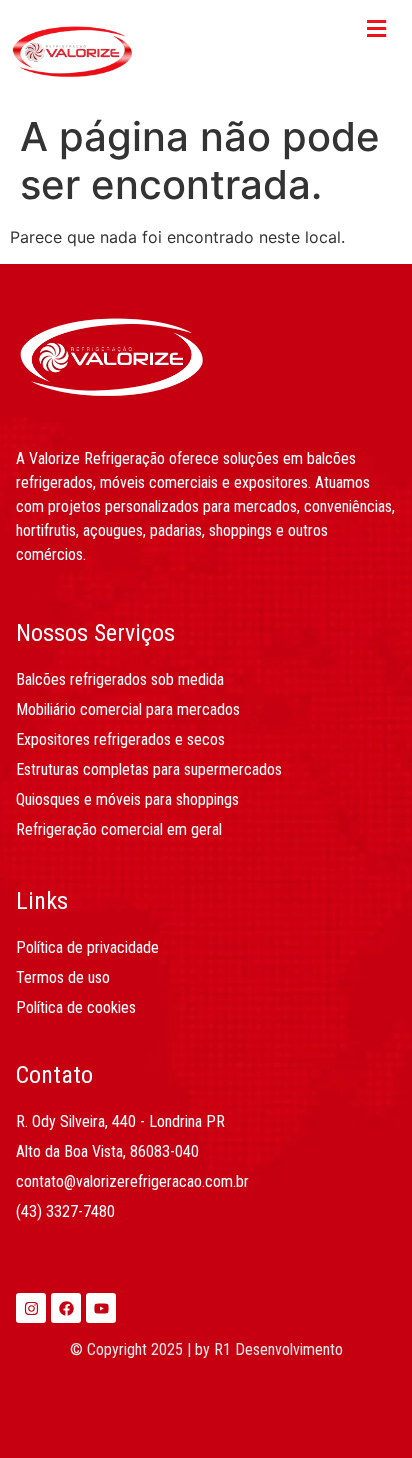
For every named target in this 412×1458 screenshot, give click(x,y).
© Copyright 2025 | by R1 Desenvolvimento (206, 1349)
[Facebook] (66, 1308)
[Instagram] (31, 1308)
